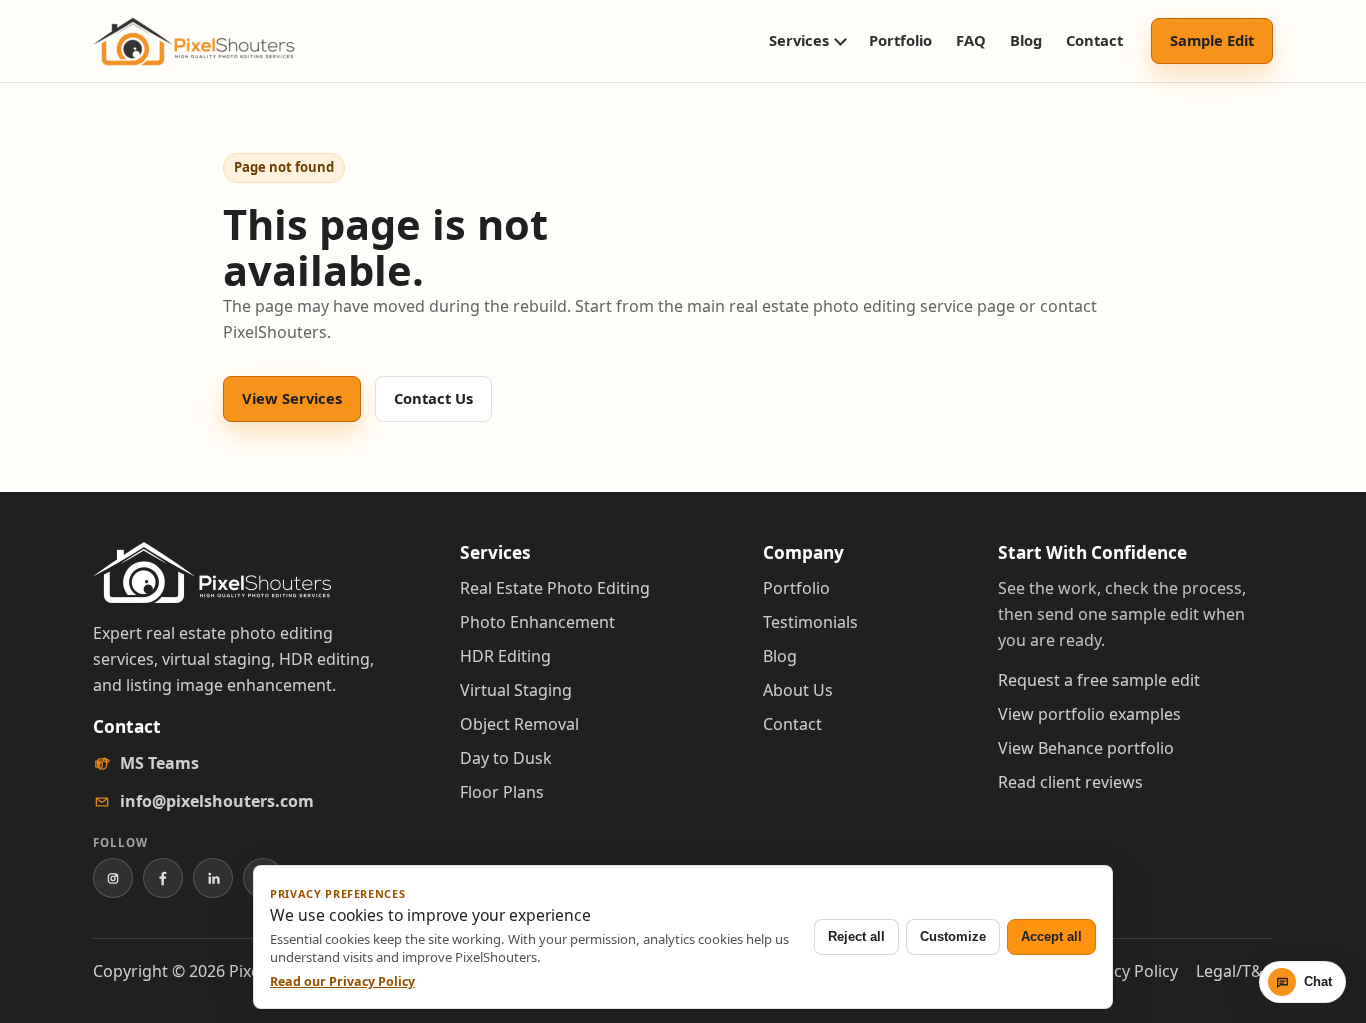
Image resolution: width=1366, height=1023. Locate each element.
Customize (953, 936)
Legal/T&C (1234, 971)
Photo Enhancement (537, 622)
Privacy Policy (1127, 971)
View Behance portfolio (1086, 748)
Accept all (1051, 936)
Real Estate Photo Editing (555, 588)
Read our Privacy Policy (342, 981)
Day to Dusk (506, 758)
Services (799, 40)
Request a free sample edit (1099, 680)
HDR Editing (505, 656)
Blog (1026, 40)
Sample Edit (1212, 40)
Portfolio (900, 40)
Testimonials (810, 622)
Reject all (856, 936)
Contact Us (433, 398)
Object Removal (519, 724)
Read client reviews (1070, 782)
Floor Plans (502, 792)
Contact (1094, 40)
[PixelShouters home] (194, 41)
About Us (798, 690)
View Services (292, 398)
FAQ (971, 40)
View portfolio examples (1089, 714)
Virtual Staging (516, 690)
